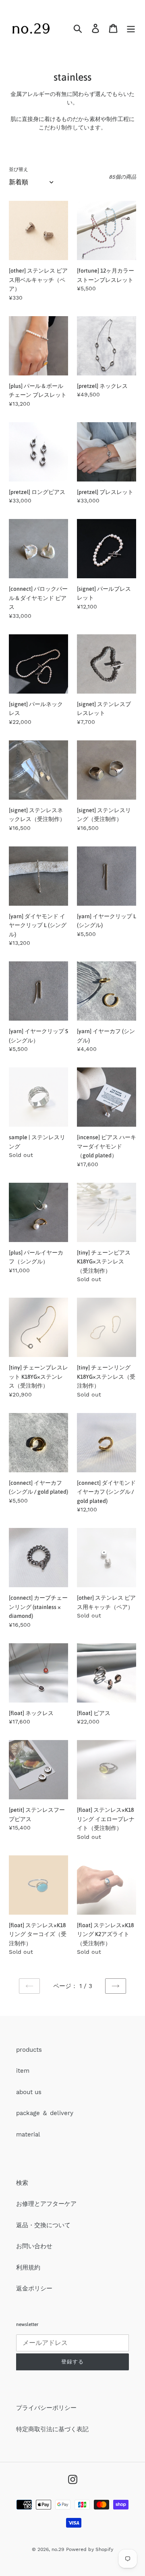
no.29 (58, 2549)
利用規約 (28, 2268)
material (28, 2134)
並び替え (19, 169)
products (29, 2050)
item (23, 2071)
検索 (22, 2183)
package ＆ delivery (45, 2113)
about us (29, 2092)
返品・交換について (43, 2225)
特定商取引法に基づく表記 (52, 2429)
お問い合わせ (34, 2246)
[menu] (131, 28)
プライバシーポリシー (46, 2408)
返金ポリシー (34, 2288)
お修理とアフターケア (46, 2204)
